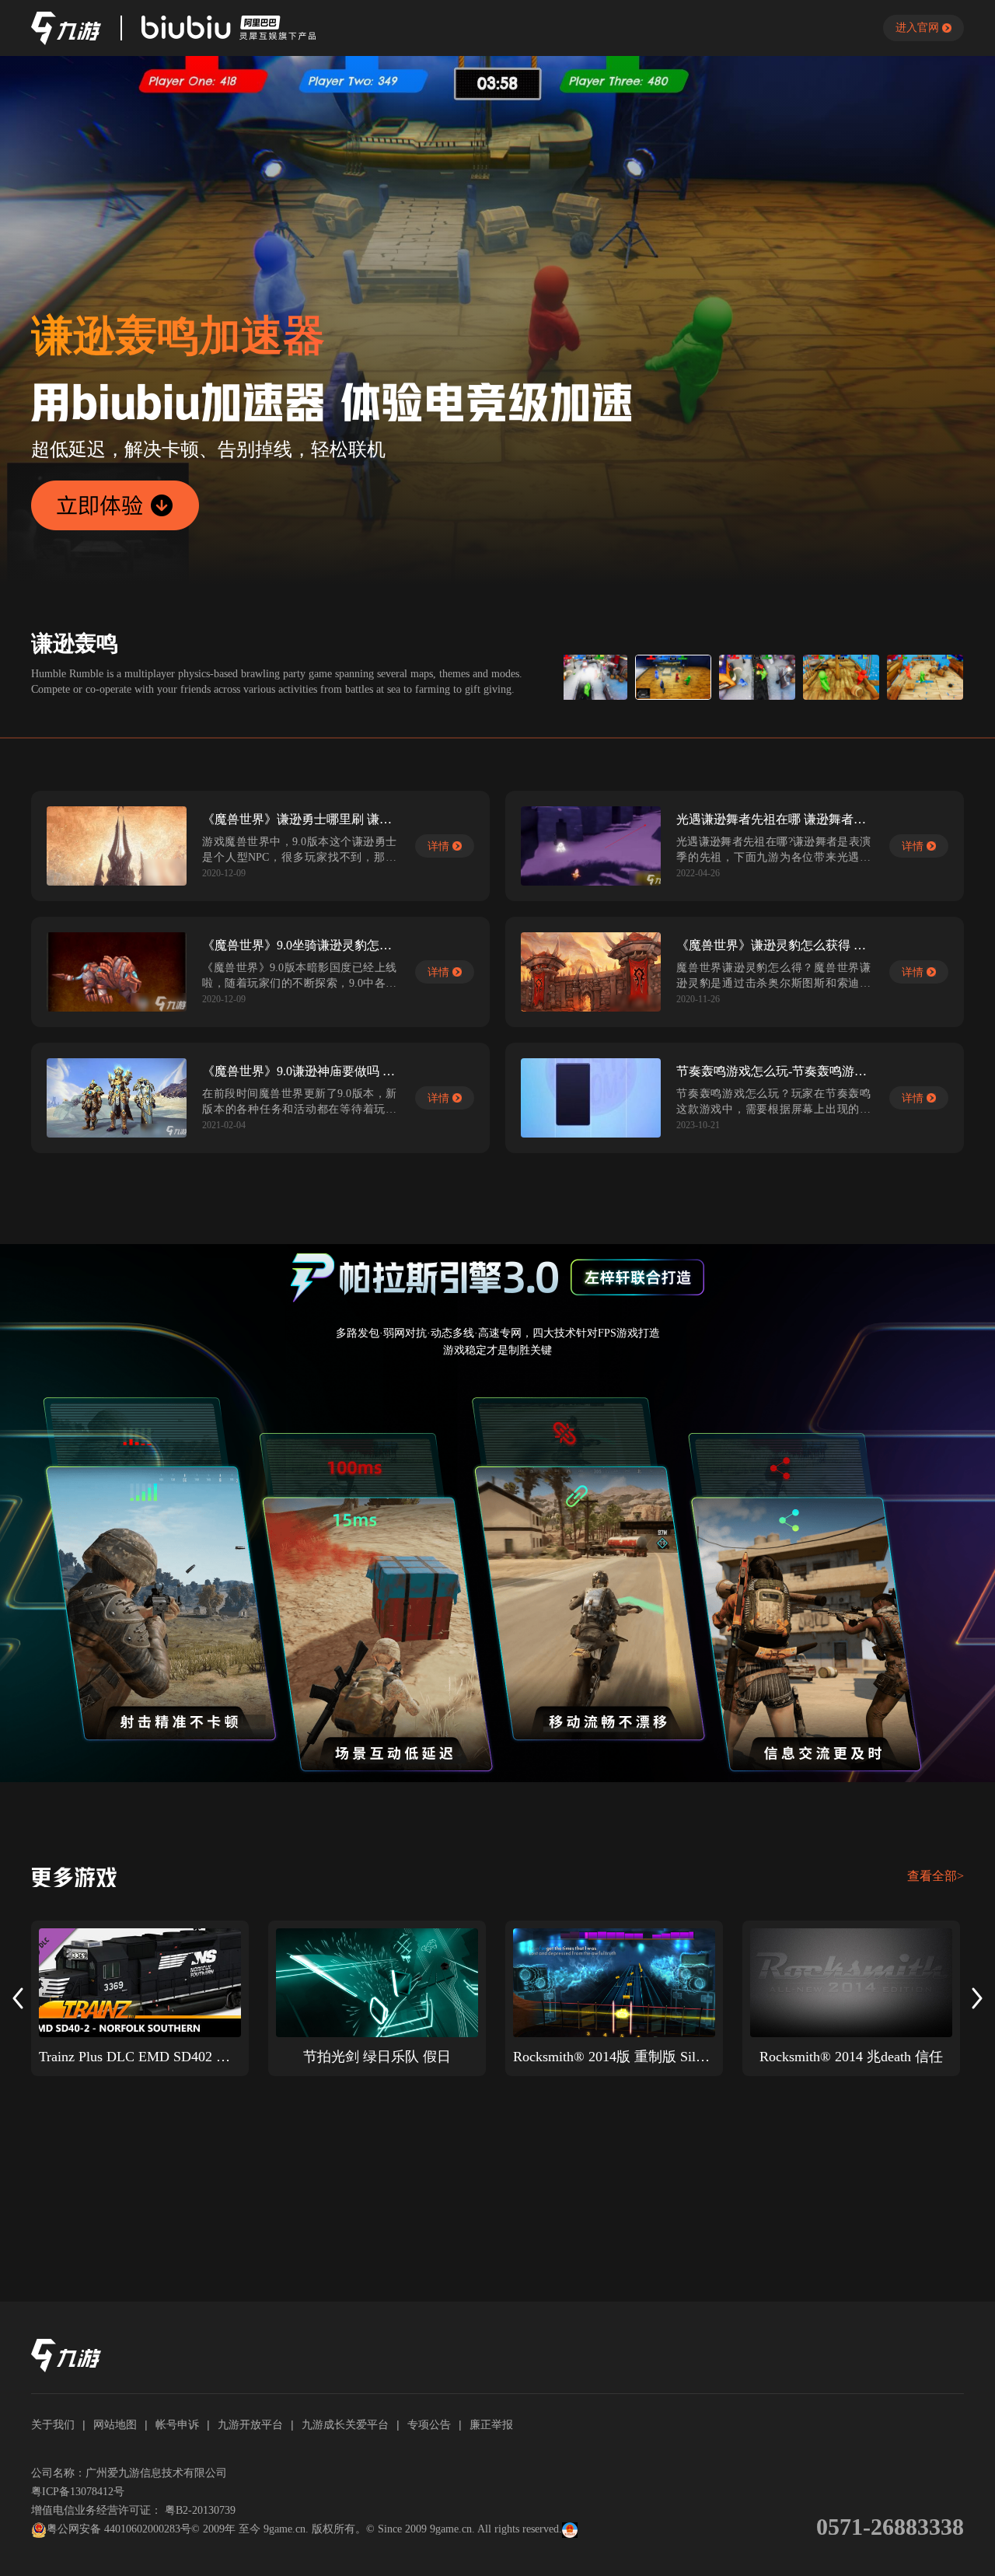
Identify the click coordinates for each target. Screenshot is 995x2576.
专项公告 (429, 2424)
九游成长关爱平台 (345, 2424)
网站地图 (115, 2424)
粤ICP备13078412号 (78, 2492)
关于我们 (53, 2424)
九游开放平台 (250, 2424)
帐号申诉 (177, 2424)
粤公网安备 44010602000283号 (119, 2529)
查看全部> (936, 1876)
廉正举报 (491, 2424)
